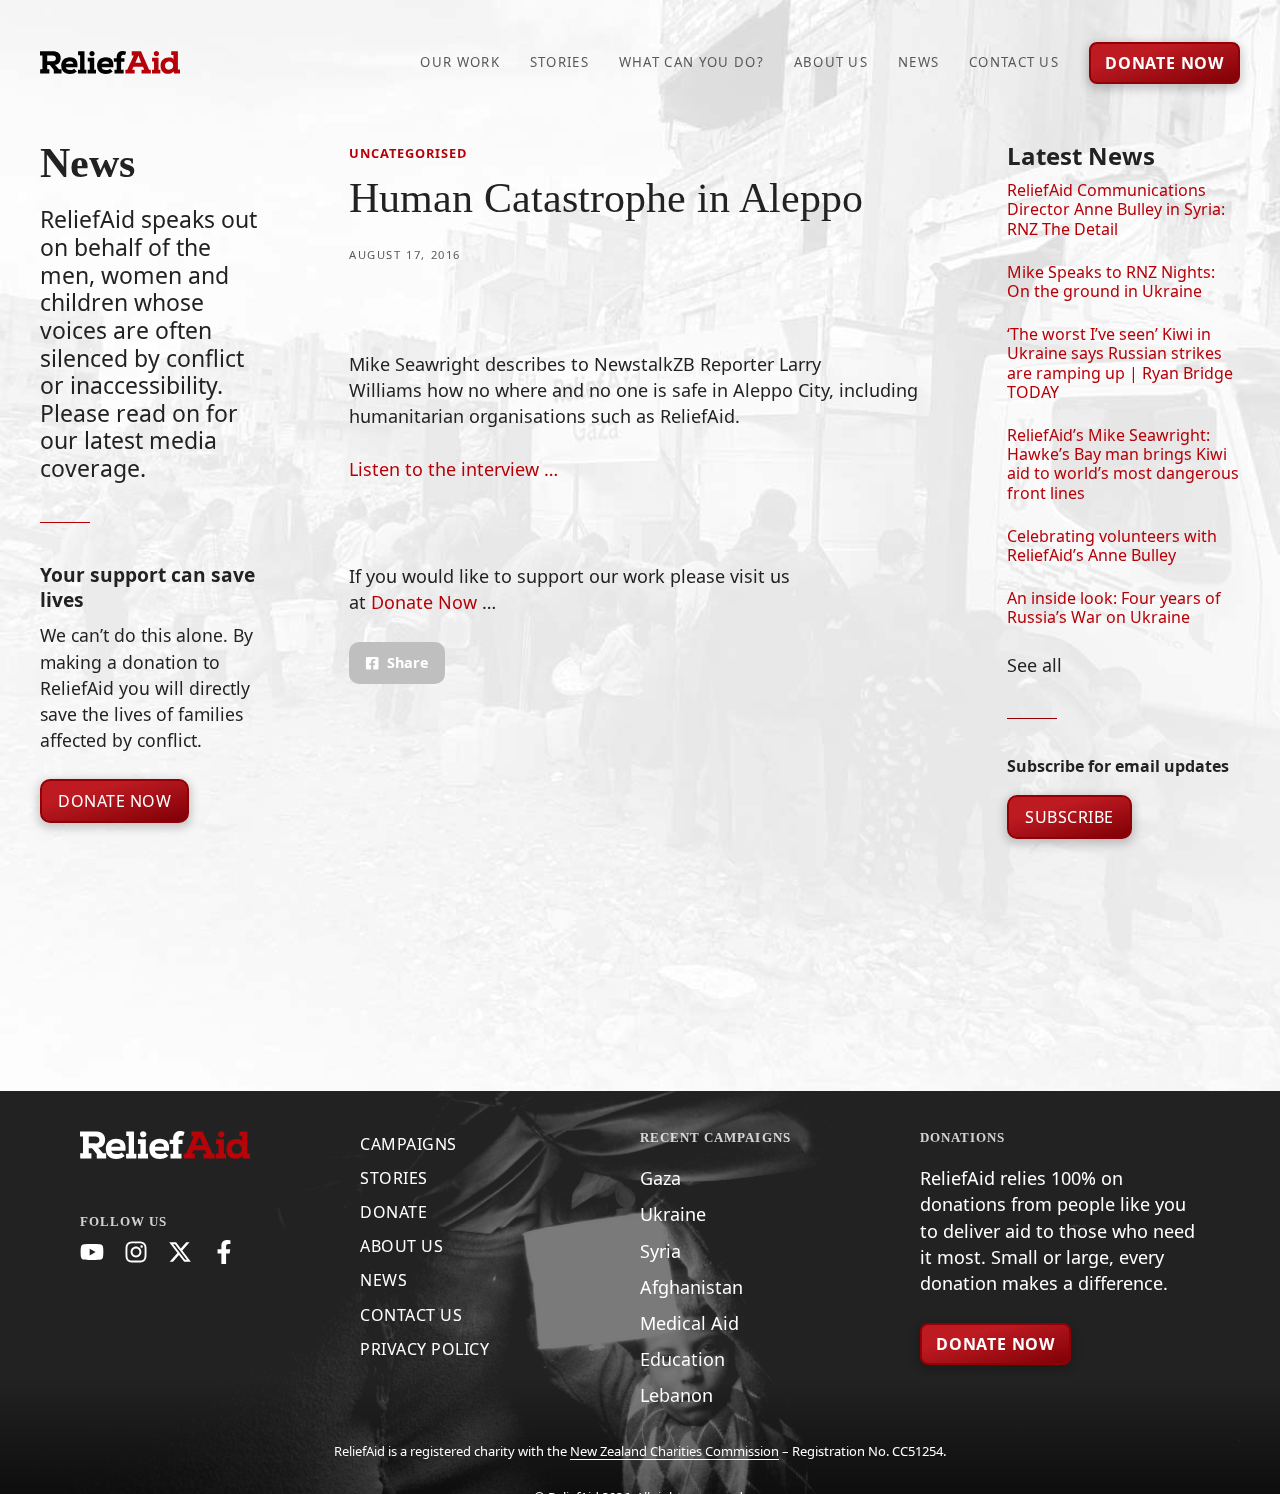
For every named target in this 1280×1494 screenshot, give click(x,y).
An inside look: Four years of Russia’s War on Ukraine (1114, 607)
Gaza (660, 1178)
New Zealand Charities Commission (674, 1451)
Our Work (460, 62)
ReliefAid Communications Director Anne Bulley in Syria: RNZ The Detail (1116, 209)
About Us (831, 62)
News (918, 62)
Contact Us (1014, 62)
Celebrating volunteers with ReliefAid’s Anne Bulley (1112, 545)
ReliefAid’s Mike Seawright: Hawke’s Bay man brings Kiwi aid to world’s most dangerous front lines (1123, 464)
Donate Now (114, 801)
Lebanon (676, 1395)
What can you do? (691, 62)
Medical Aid (689, 1323)
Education (682, 1359)
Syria (660, 1251)
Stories (559, 62)
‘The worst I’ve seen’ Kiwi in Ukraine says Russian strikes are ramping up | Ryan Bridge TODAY (1120, 363)
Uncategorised (407, 153)
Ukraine (673, 1214)
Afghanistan (691, 1287)
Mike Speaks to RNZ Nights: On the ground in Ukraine (1111, 281)
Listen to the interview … (453, 469)
